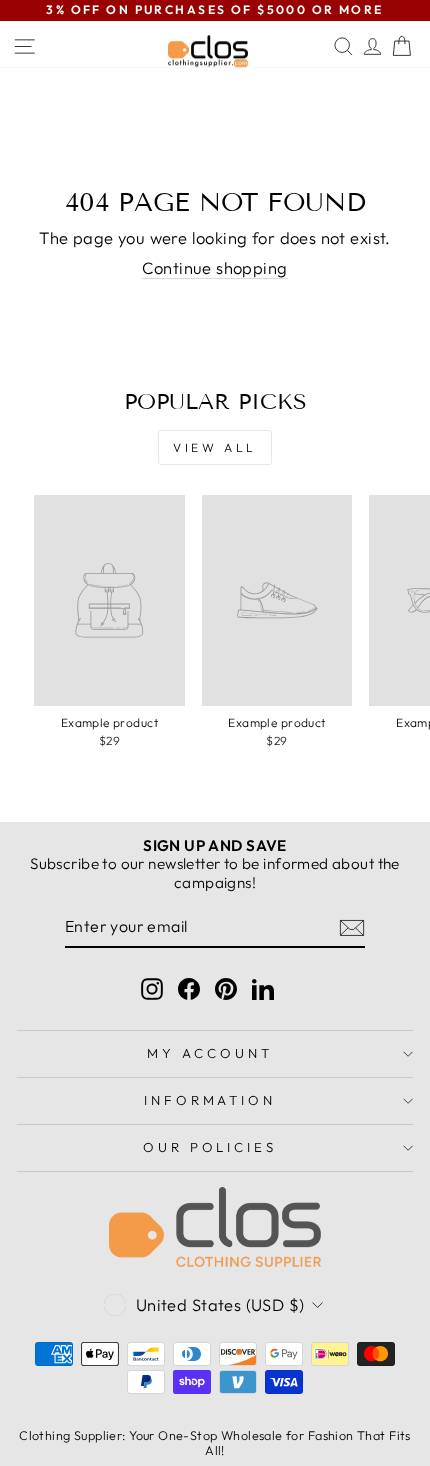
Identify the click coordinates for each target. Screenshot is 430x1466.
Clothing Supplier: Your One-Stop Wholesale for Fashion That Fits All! (215, 1442)
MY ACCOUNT (210, 1053)
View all (215, 447)
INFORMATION (210, 1100)
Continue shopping (214, 268)
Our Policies (210, 1147)
